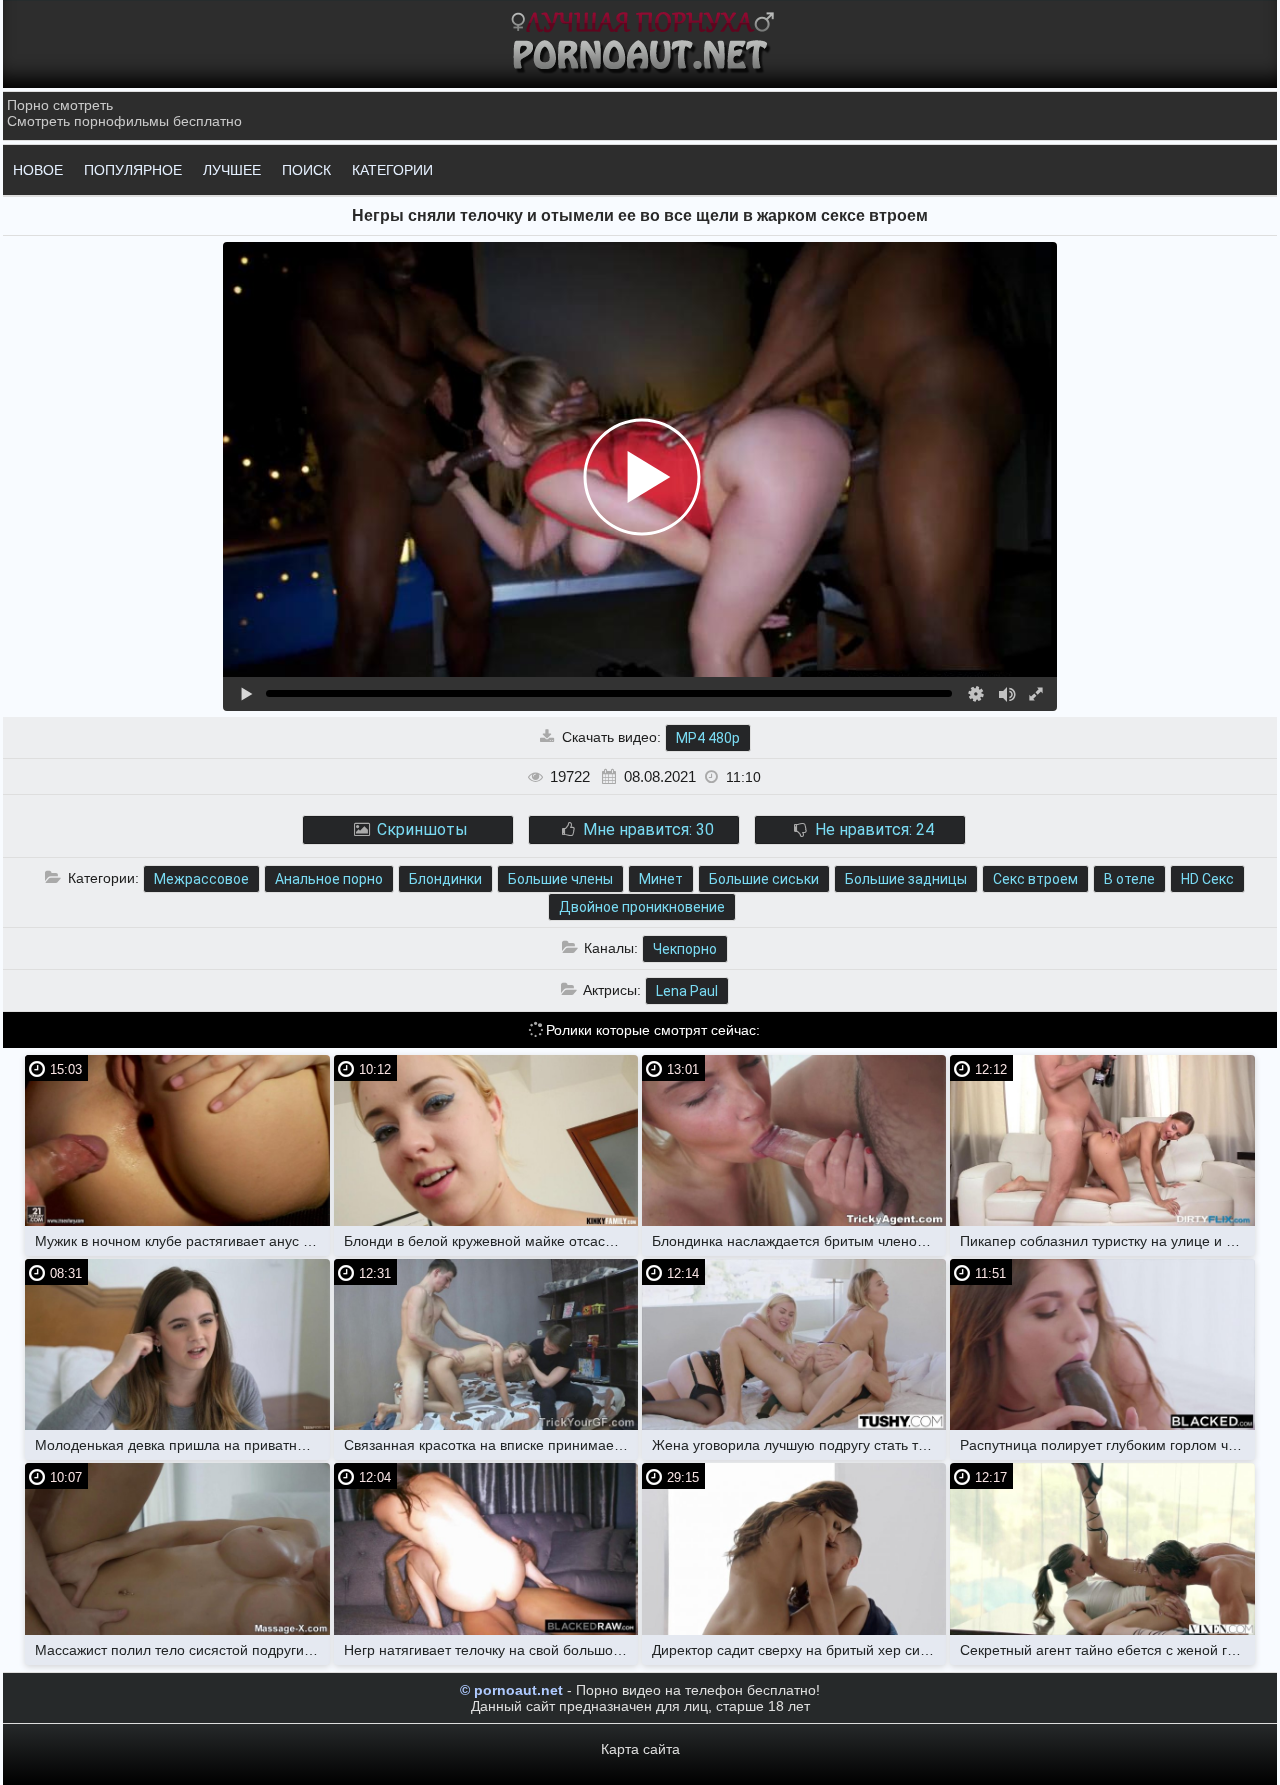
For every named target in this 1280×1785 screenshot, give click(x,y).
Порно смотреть (60, 105)
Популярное (133, 170)
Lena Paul (687, 991)
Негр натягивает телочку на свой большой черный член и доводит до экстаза (491, 1650)
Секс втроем (1035, 879)
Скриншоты (420, 829)
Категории (392, 170)
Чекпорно (685, 949)
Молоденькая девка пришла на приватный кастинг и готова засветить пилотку (182, 1445)
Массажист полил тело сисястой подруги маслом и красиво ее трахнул (182, 1650)
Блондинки (445, 879)
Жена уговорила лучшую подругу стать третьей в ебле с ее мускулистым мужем (799, 1445)
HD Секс (1207, 879)
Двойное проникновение (642, 907)
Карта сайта (640, 1749)
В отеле (1129, 879)
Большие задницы (906, 879)
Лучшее (232, 170)
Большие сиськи (764, 879)
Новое (38, 170)
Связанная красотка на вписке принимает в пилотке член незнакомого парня (491, 1445)
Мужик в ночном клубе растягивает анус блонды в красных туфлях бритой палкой (182, 1241)
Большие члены (560, 879)
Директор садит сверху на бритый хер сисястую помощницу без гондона (799, 1650)
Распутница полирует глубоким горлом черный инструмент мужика (1107, 1445)
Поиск (306, 170)
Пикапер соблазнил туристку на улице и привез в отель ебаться (1107, 1241)
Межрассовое (201, 879)
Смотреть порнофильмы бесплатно (124, 121)
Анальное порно (329, 879)
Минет (661, 879)
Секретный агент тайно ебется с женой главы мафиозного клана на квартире (1107, 1650)
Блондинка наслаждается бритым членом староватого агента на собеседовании (799, 1241)
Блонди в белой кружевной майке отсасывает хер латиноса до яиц (491, 1241)
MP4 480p (708, 738)
